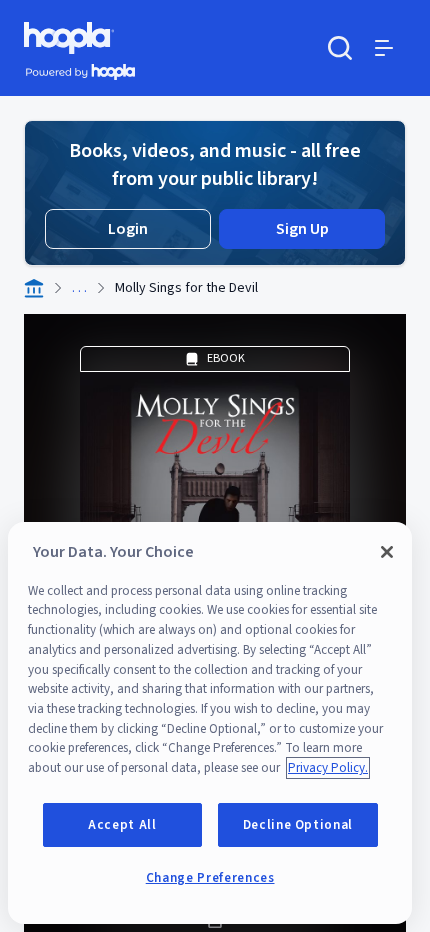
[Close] (387, 552)
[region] (210, 723)
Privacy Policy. (328, 768)
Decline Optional (298, 825)
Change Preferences (210, 878)
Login (128, 229)
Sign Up (302, 229)
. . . (79, 288)
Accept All (122, 825)
